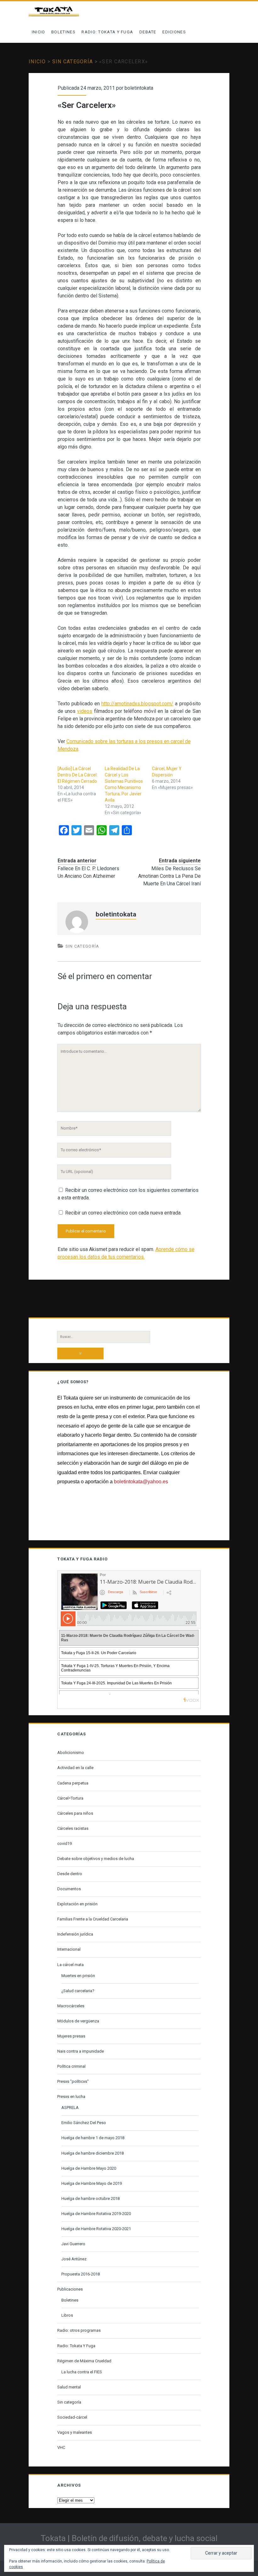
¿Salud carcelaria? (78, 1991)
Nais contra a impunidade (81, 2051)
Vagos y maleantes (75, 2432)
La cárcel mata (70, 1965)
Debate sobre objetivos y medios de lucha (96, 1859)
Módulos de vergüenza (78, 2021)
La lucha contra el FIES (82, 2372)
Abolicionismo (71, 1753)
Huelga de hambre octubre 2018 (90, 2198)
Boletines (63, 32)
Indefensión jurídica (75, 1934)
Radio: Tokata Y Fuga (107, 32)
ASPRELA (70, 2108)
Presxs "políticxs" (73, 2081)
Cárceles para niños (75, 1813)
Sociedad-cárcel (72, 2417)
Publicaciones (70, 2289)
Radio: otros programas (79, 2330)
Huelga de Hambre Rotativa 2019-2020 (96, 2214)
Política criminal (71, 2066)
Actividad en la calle (75, 1768)
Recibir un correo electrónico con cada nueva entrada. (123, 1213)
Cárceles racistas (73, 1828)
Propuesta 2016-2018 (81, 2274)
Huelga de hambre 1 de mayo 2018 (93, 2138)
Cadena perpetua (73, 1783)
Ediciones (174, 32)
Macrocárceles (71, 2006)
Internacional (69, 1949)
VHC (61, 2447)
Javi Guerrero (73, 2244)
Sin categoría (73, 62)
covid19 (64, 1843)
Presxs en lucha (71, 2097)
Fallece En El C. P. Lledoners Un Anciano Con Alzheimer (88, 872)
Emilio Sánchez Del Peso (84, 2123)
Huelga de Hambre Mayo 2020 (89, 2168)
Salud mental (69, 2387)
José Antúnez (74, 2259)
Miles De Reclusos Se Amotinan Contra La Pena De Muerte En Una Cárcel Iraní (169, 876)
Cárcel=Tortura (70, 1798)
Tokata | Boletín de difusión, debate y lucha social (129, 2538)
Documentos (69, 1889)
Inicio (39, 32)
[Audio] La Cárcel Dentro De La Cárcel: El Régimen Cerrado (78, 775)
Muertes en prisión (78, 1976)
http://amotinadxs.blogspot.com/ (137, 704)
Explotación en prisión (77, 1904)
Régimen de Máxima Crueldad (84, 2361)
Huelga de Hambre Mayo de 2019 (92, 2183)
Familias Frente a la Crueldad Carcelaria (93, 1919)
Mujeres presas (71, 2036)
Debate (148, 32)
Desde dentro (70, 1874)
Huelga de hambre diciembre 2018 (93, 2153)
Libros (67, 2315)
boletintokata (139, 88)
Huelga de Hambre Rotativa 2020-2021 (96, 2229)
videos (85, 711)
